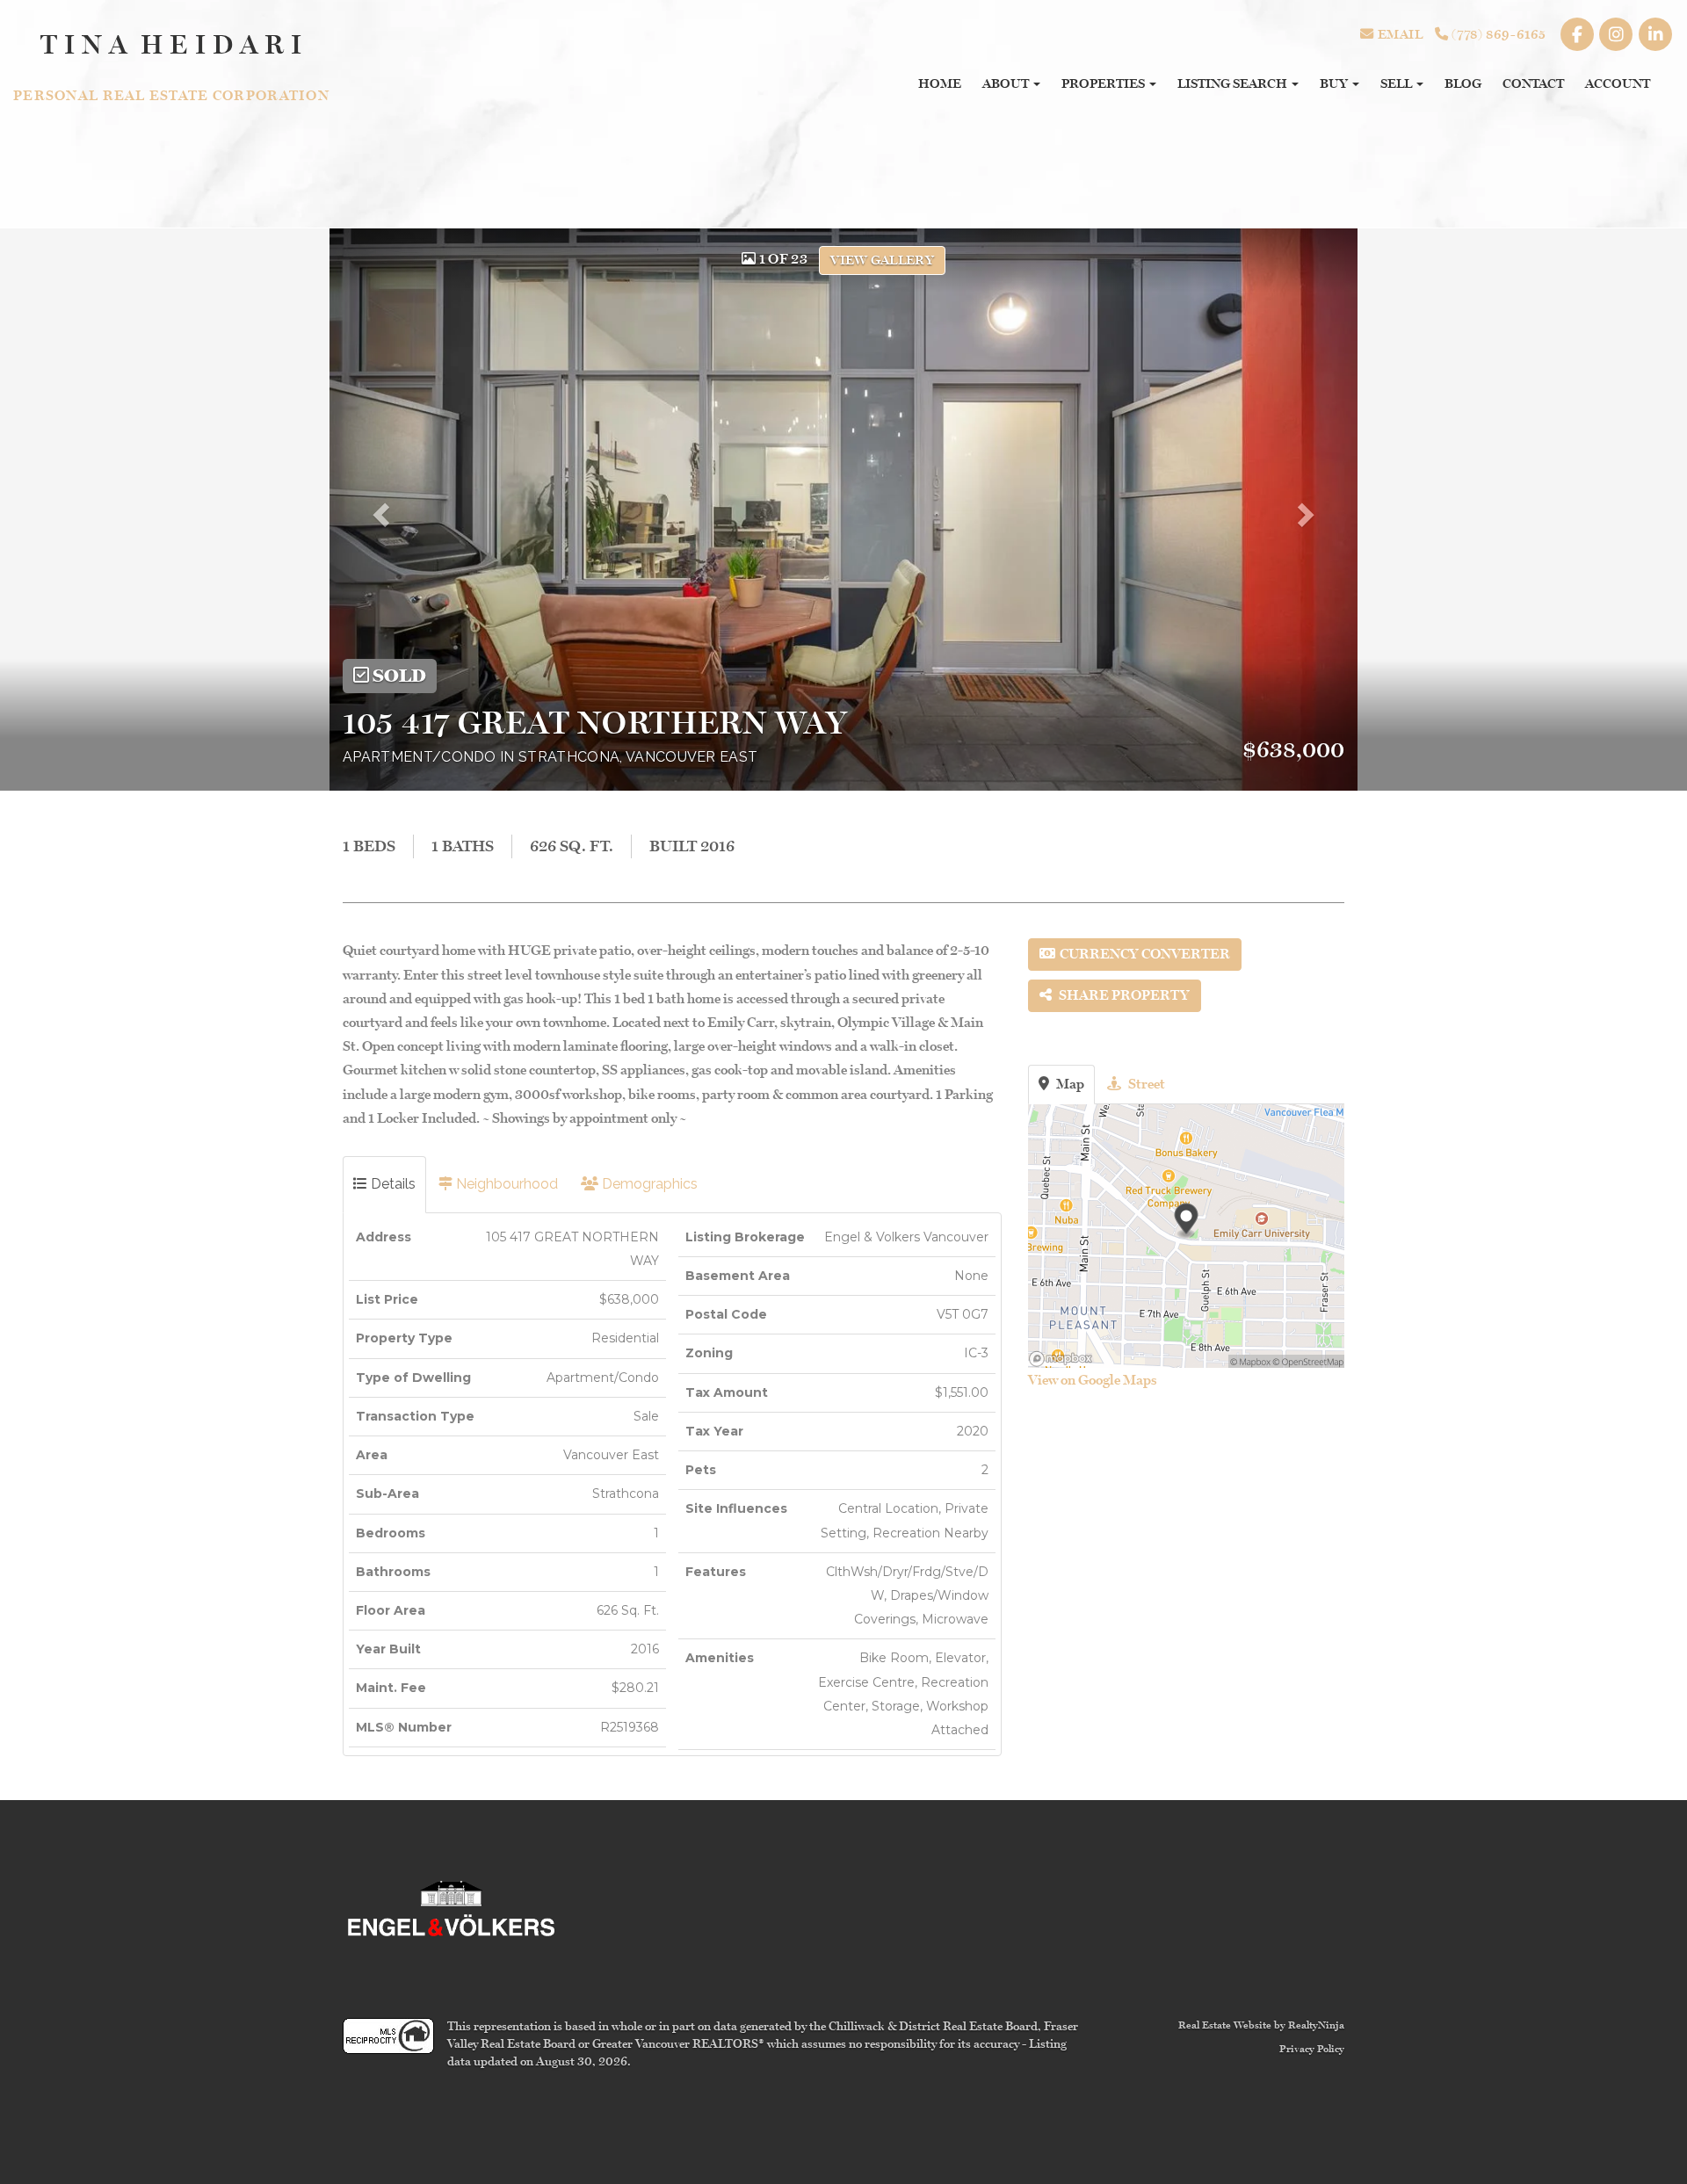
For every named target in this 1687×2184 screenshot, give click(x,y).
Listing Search (1234, 83)
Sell (1397, 83)
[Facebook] (1578, 34)
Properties (1104, 83)
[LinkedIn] (1655, 34)
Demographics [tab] (648, 1184)
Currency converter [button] (1145, 954)
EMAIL (1398, 34)
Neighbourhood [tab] (505, 1184)
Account (1618, 83)
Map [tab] (1069, 1084)
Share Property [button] (1123, 995)
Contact (1533, 83)
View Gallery (882, 260)
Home (940, 83)
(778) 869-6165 (1498, 34)
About (1007, 83)
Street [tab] (1145, 1084)
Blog (1463, 83)
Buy (1335, 83)
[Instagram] (1617, 34)
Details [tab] (391, 1184)
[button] (391, 510)
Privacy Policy (1312, 2049)
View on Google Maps (1093, 1380)
